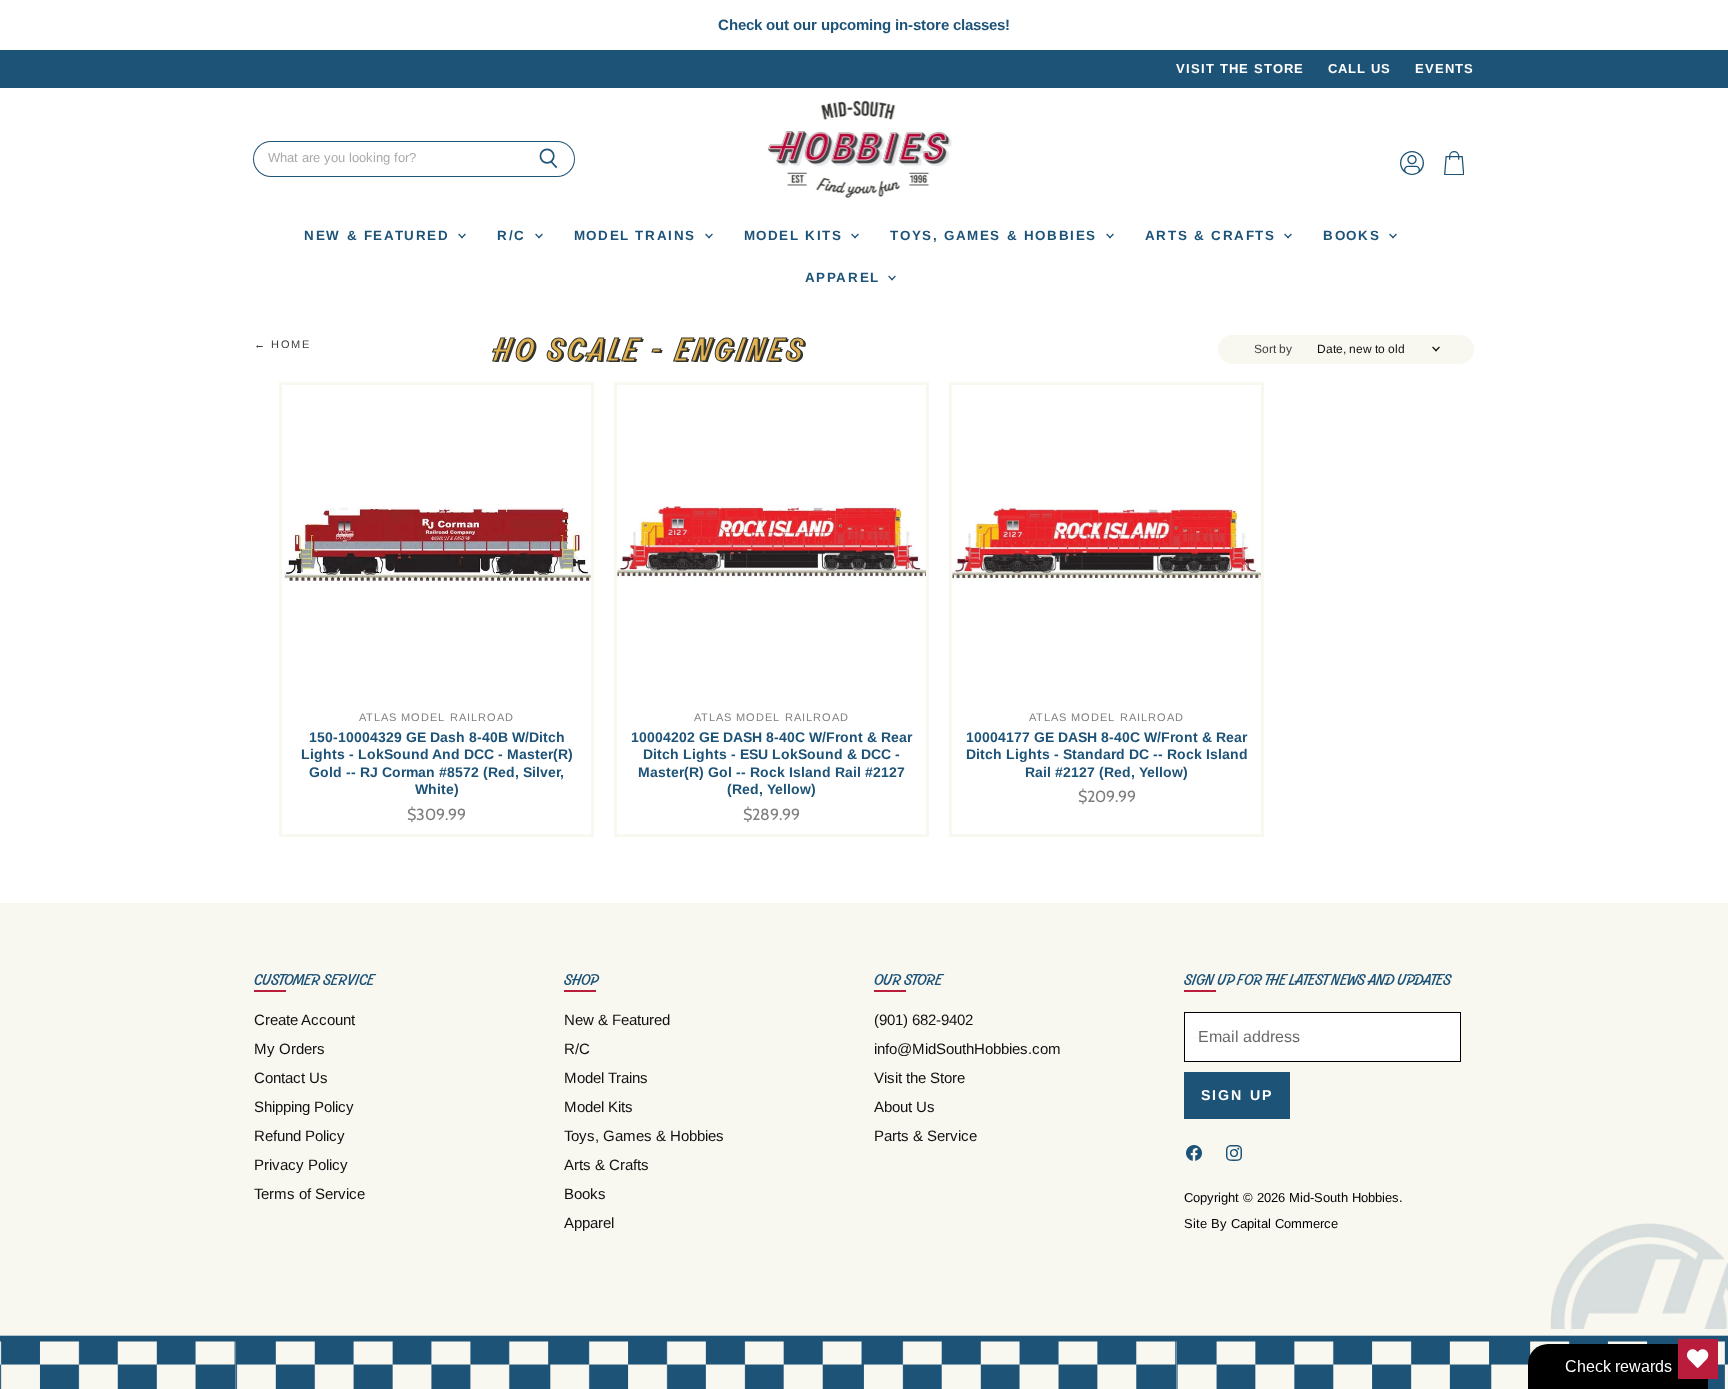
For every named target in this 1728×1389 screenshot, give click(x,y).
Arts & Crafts (1213, 235)
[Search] (548, 159)
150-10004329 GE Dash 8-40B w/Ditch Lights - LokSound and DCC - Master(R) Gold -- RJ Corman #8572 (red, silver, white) (437, 763)
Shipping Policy (304, 1106)
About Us (904, 1106)
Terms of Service (309, 1193)
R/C (514, 235)
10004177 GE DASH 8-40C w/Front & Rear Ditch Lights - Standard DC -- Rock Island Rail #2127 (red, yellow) (1107, 754)
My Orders (289, 1048)
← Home (282, 344)
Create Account (304, 1019)
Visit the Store (1240, 69)
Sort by (1273, 349)
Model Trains (638, 235)
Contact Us (291, 1077)
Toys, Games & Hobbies (996, 235)
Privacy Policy (301, 1164)
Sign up (1237, 1095)
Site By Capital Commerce (1261, 1223)
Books (1354, 235)
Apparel (845, 277)
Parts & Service (925, 1135)
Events (1444, 69)
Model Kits (796, 235)
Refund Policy (299, 1135)
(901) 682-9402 (923, 1019)
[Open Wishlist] (1698, 1359)
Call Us (1359, 69)
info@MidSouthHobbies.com (967, 1048)
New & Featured (379, 235)
